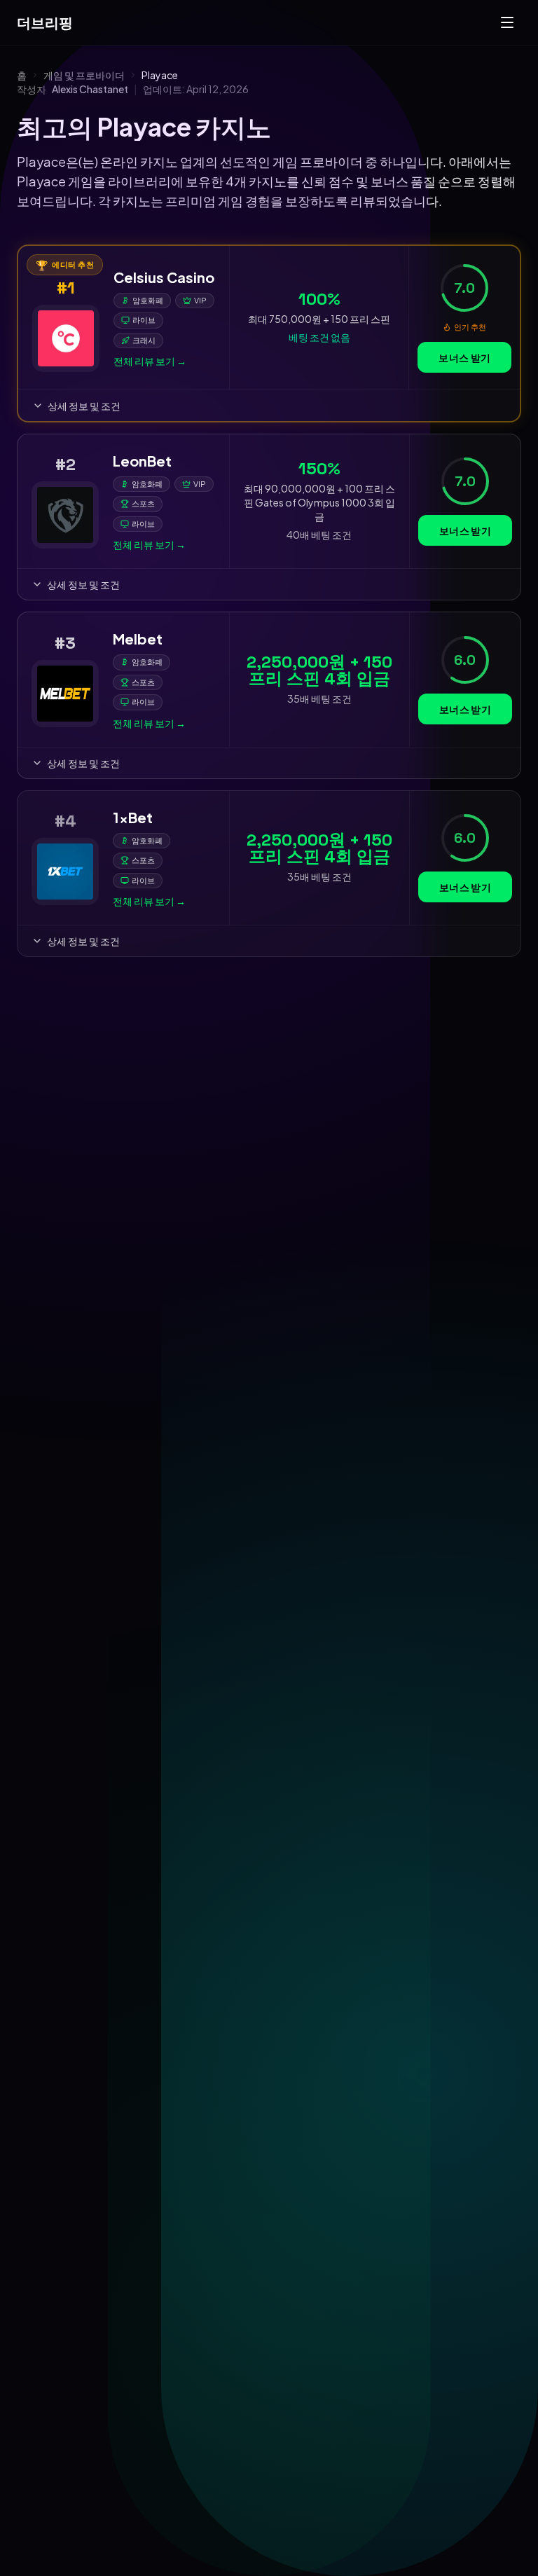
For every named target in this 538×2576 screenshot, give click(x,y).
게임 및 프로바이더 (84, 75)
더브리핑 (45, 22)
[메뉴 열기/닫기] (507, 22)
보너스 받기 (464, 357)
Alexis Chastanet (90, 89)
